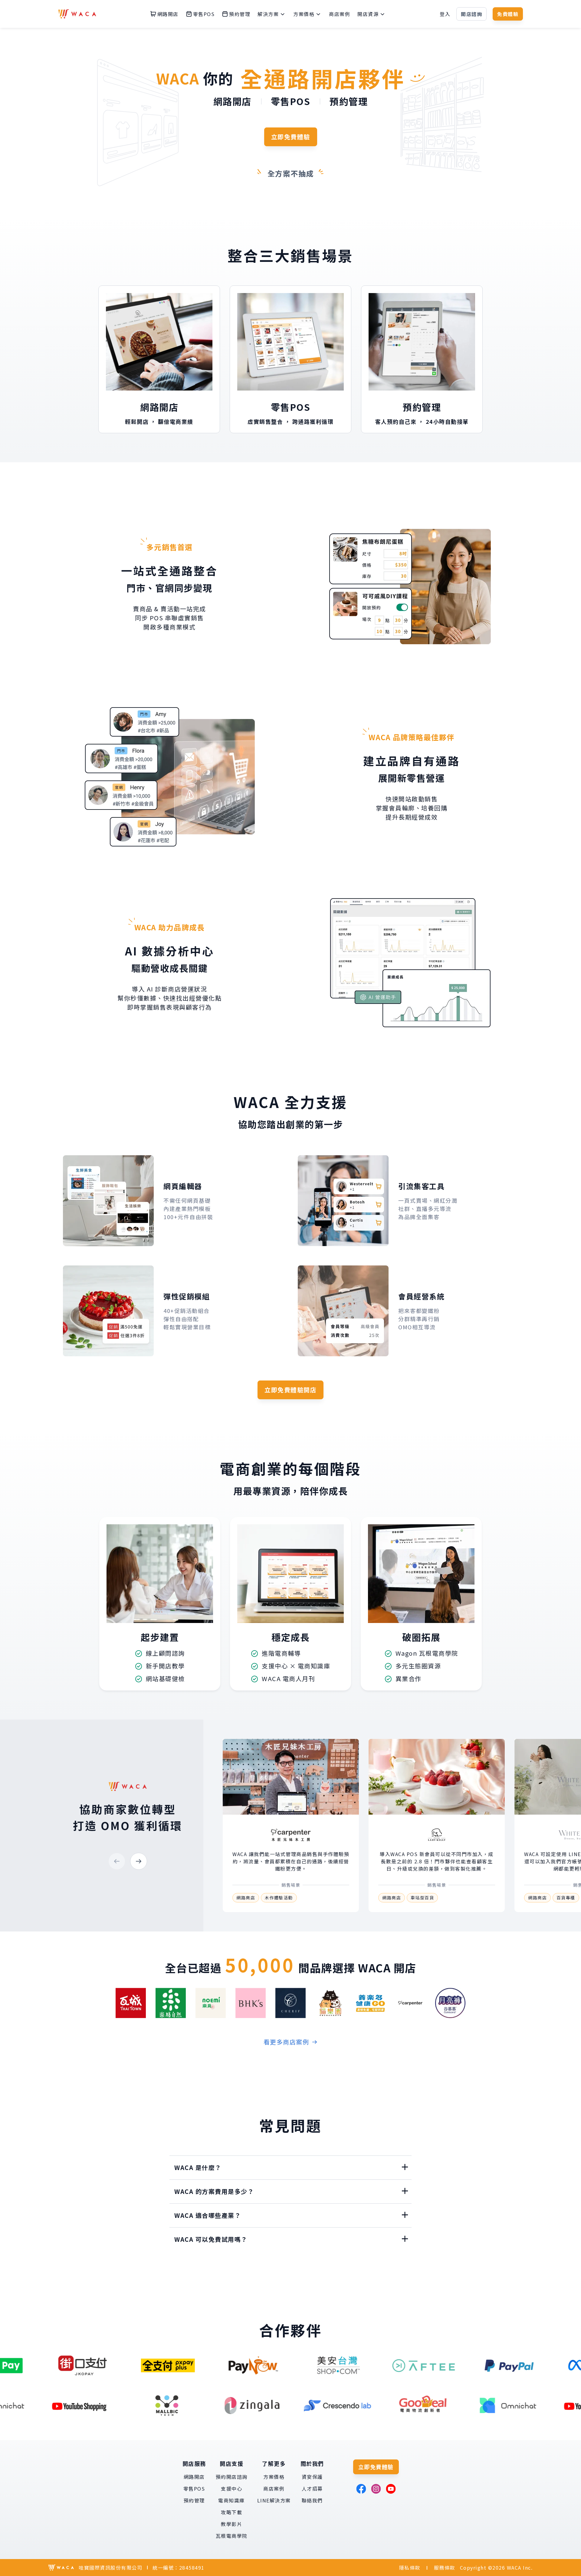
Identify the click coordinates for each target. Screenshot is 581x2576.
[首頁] (77, 14)
